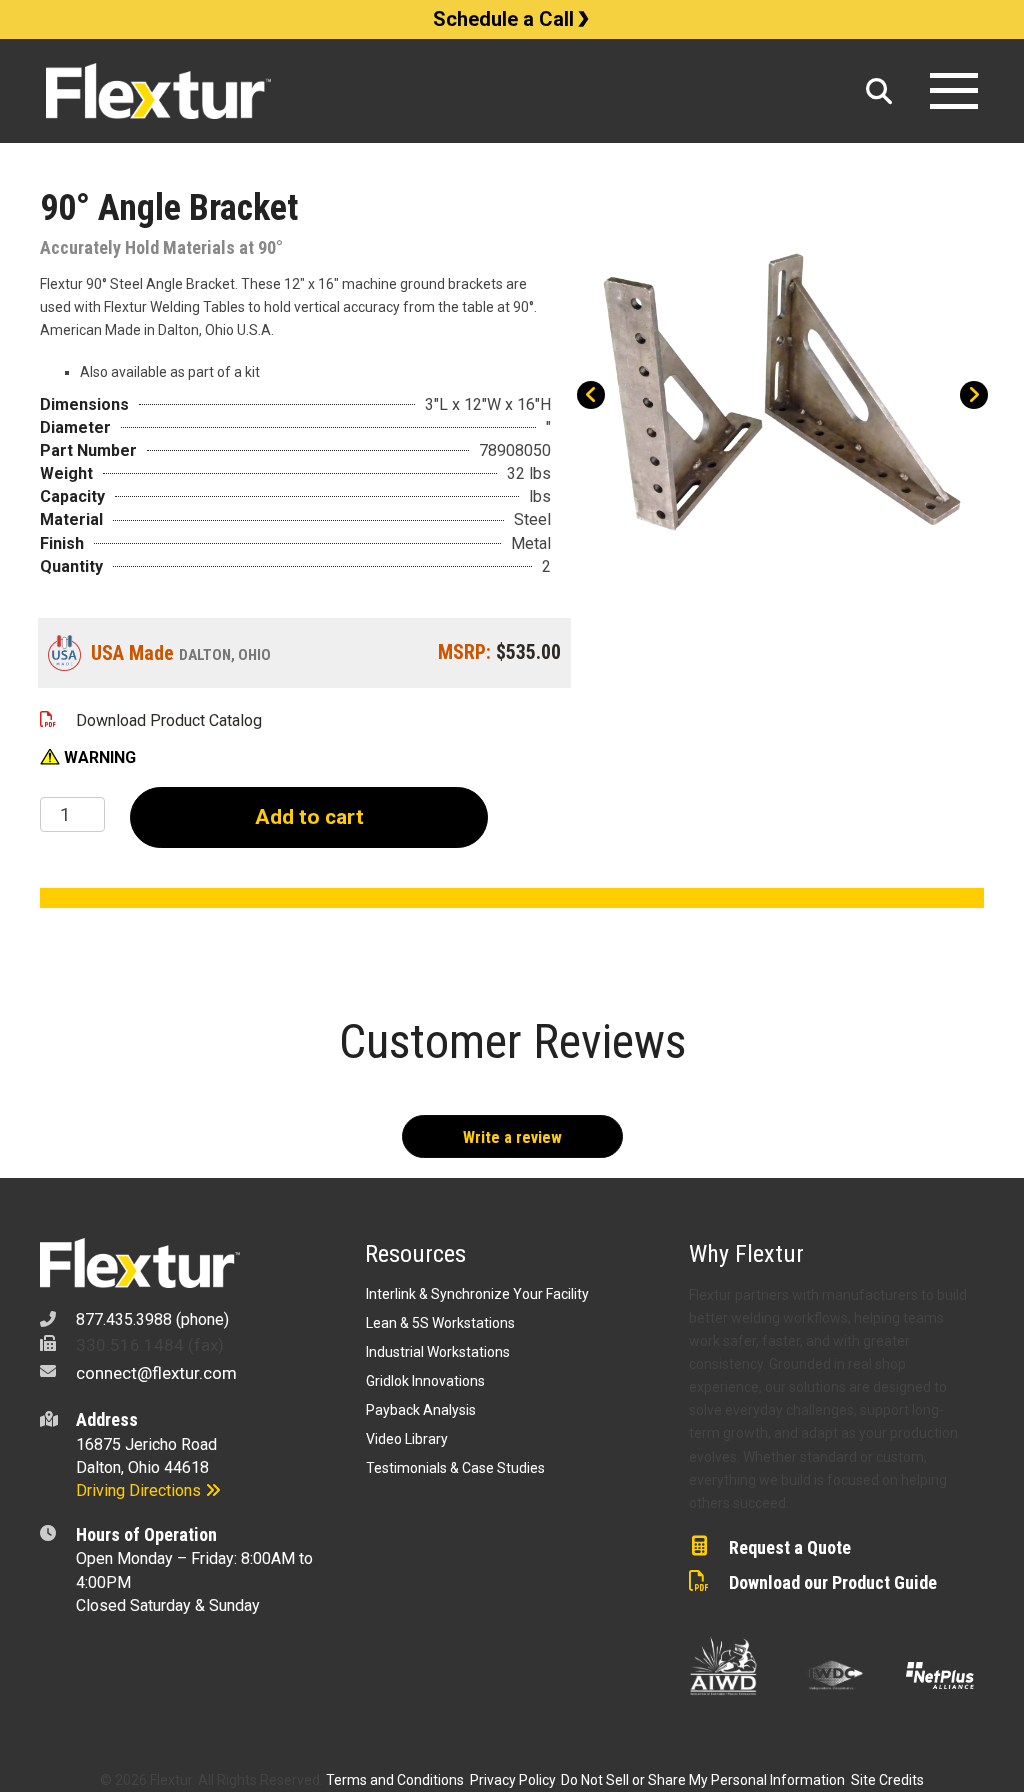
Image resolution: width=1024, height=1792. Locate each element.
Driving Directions (140, 1490)
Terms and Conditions (395, 1780)
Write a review (512, 1137)
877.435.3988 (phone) (152, 1319)
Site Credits (887, 1780)
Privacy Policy (512, 1780)
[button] (88, 758)
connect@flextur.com (156, 1373)
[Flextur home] (447, 91)
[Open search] (879, 91)
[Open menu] (954, 91)
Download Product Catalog (169, 720)
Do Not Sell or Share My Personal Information (703, 1780)
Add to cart (309, 817)
